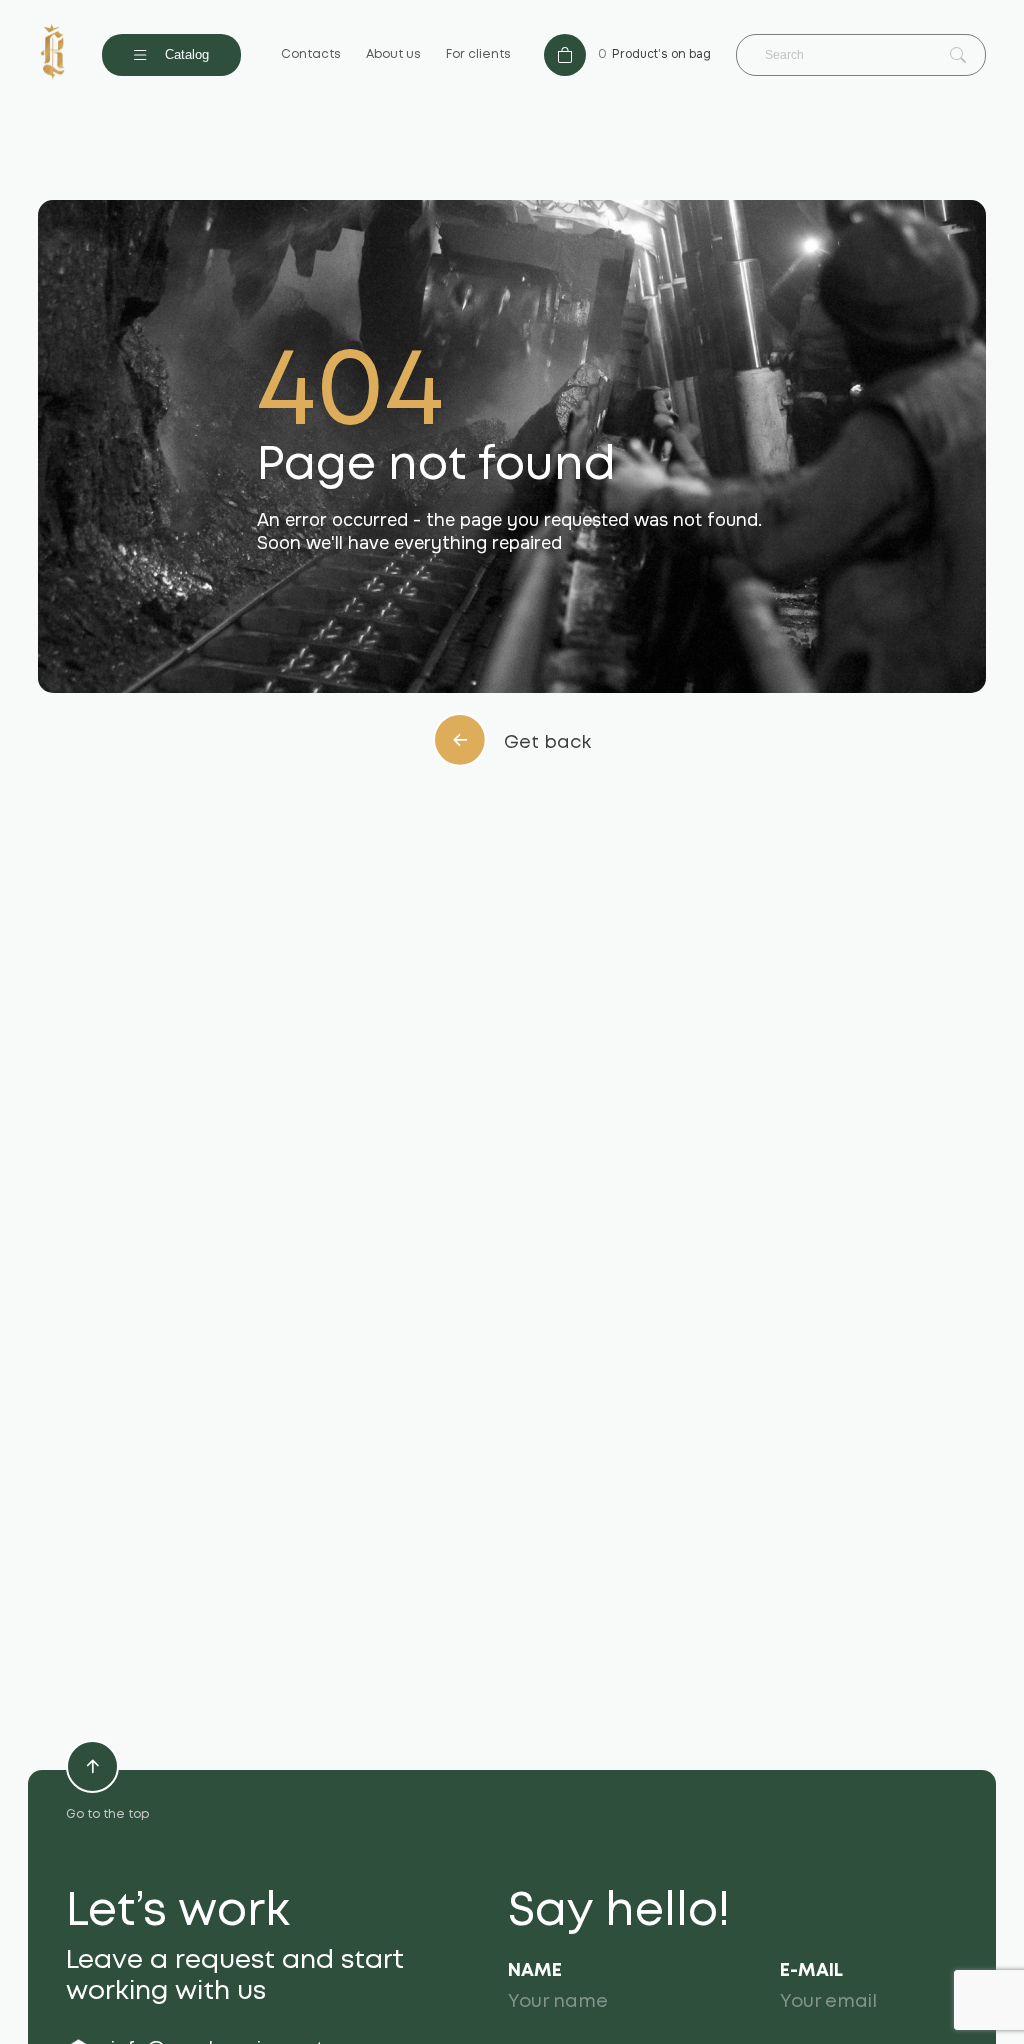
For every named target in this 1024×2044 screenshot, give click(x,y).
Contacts (311, 54)
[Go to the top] (92, 1766)
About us (393, 54)
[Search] (958, 57)
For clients (478, 54)
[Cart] (565, 55)
